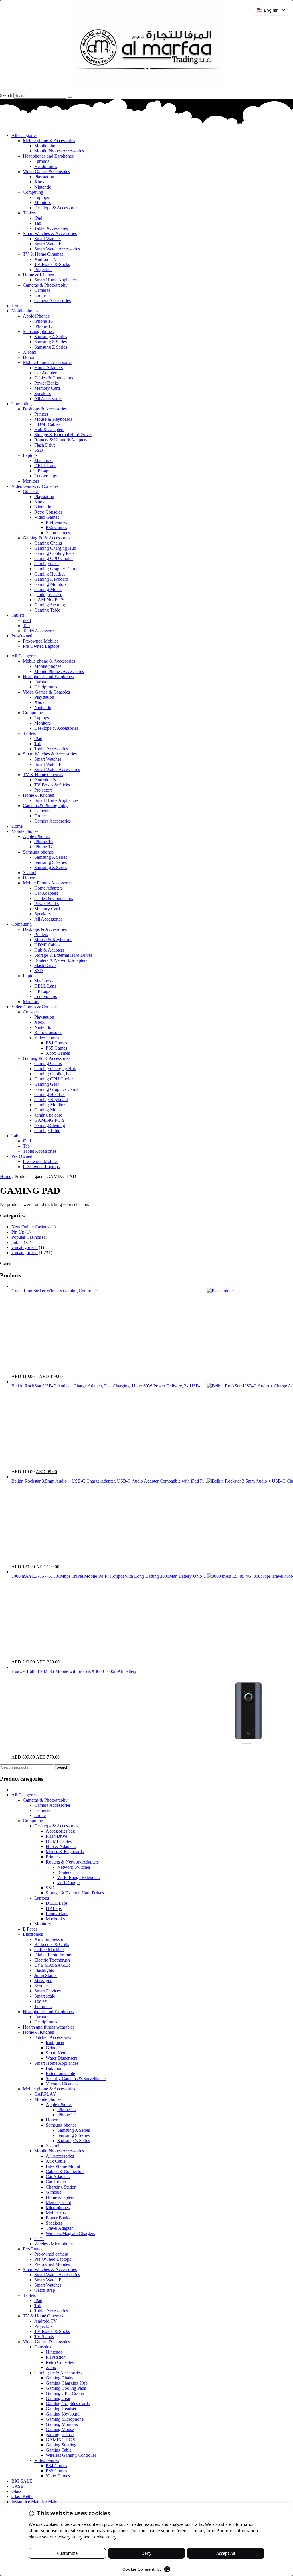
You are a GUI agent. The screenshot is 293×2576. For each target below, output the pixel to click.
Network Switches (74, 1867)
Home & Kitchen (38, 275)
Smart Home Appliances (56, 280)
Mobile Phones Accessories (59, 151)
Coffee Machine (49, 1950)
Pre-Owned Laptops (41, 646)
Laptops (42, 197)
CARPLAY (45, 2094)
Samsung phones (38, 331)
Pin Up (18, 1232)
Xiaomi (30, 352)
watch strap (45, 2290)
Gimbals (53, 2192)
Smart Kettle (57, 2053)
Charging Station (61, 2187)
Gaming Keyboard (51, 579)
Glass (16, 2491)
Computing (33, 192)
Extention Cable (60, 2073)
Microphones (58, 2208)
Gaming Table (47, 610)
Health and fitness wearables (49, 2027)
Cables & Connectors (54, 378)
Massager (43, 1981)
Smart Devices (47, 1991)
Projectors (43, 270)
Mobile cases (58, 2213)
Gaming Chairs (48, 543)
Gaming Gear (47, 564)
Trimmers (43, 2006)
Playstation (44, 177)
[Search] (70, 97)
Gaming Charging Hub (55, 548)
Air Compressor (49, 1939)
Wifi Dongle (68, 1883)
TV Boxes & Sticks (52, 264)
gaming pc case (48, 595)
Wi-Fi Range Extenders (78, 1877)
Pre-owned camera (51, 2254)
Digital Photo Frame (53, 1955)
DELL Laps (45, 466)
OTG (39, 2239)
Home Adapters (48, 368)
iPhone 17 (43, 326)
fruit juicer (55, 2042)
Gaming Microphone (65, 2419)
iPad (38, 218)
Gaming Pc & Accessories (46, 538)
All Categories (24, 135)
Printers (41, 414)
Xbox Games (58, 533)
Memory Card (47, 388)
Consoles (31, 491)
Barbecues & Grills (52, 1944)
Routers (64, 1872)
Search (6, 95)
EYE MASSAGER (52, 1965)
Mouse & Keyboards (53, 419)
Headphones (46, 166)
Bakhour (54, 2068)
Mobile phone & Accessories (49, 141)
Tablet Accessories (51, 228)
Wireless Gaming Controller (71, 2455)
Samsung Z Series (51, 347)
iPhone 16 (43, 321)
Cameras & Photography (45, 285)
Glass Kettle (22, 2496)
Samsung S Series (51, 342)
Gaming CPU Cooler (54, 558)
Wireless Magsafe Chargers (70, 2233)
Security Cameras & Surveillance (76, 2079)
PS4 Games (56, 522)
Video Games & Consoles (46, 172)
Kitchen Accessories (53, 2037)
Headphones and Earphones (48, 156)
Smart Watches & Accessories (50, 233)
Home (17, 306)
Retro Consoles (48, 512)
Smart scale (45, 1996)
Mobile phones (48, 146)
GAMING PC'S (61, 2440)
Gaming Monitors (50, 584)
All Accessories (48, 399)
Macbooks (44, 460)
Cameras (42, 290)
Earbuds (42, 161)
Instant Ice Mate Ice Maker (36, 2502)
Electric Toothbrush (52, 1960)
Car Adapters (46, 373)
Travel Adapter (59, 2228)
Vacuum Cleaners (62, 2084)
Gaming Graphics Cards (56, 569)
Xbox (39, 182)
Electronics (33, 1934)
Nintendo (43, 187)
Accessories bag (60, 1831)
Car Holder (56, 2182)
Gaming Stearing (50, 605)
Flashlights (44, 1970)
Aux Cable (56, 2161)
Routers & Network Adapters (61, 440)
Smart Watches (48, 239)
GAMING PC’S (49, 600)
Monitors (42, 202)
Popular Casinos (26, 1237)
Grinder (53, 2048)
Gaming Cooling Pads (54, 553)
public (17, 1242)
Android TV (46, 259)
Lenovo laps (45, 476)
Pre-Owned (22, 636)
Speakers (42, 393)
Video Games (47, 517)
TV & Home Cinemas (43, 254)
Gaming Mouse (48, 589)
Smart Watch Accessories (57, 249)
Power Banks (46, 383)
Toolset (41, 2001)
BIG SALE (22, 2481)
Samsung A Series (51, 337)
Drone (40, 295)
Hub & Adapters (49, 429)
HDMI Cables (47, 424)
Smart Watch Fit (49, 244)
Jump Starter (46, 1975)
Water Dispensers (62, 2058)
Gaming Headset (50, 574)
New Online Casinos (30, 1227)
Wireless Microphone (54, 2244)
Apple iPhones (36, 316)
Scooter (41, 1986)
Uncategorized (25, 1247)
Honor (29, 357)
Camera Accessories (53, 301)
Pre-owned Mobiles (41, 641)
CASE (17, 2486)
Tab (38, 223)
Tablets (29, 213)
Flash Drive (45, 445)
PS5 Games (56, 527)
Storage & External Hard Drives (63, 435)
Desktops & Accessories (56, 208)
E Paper (30, 1929)
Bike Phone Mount (63, 2166)
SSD (39, 450)
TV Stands (44, 2337)
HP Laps (42, 471)
